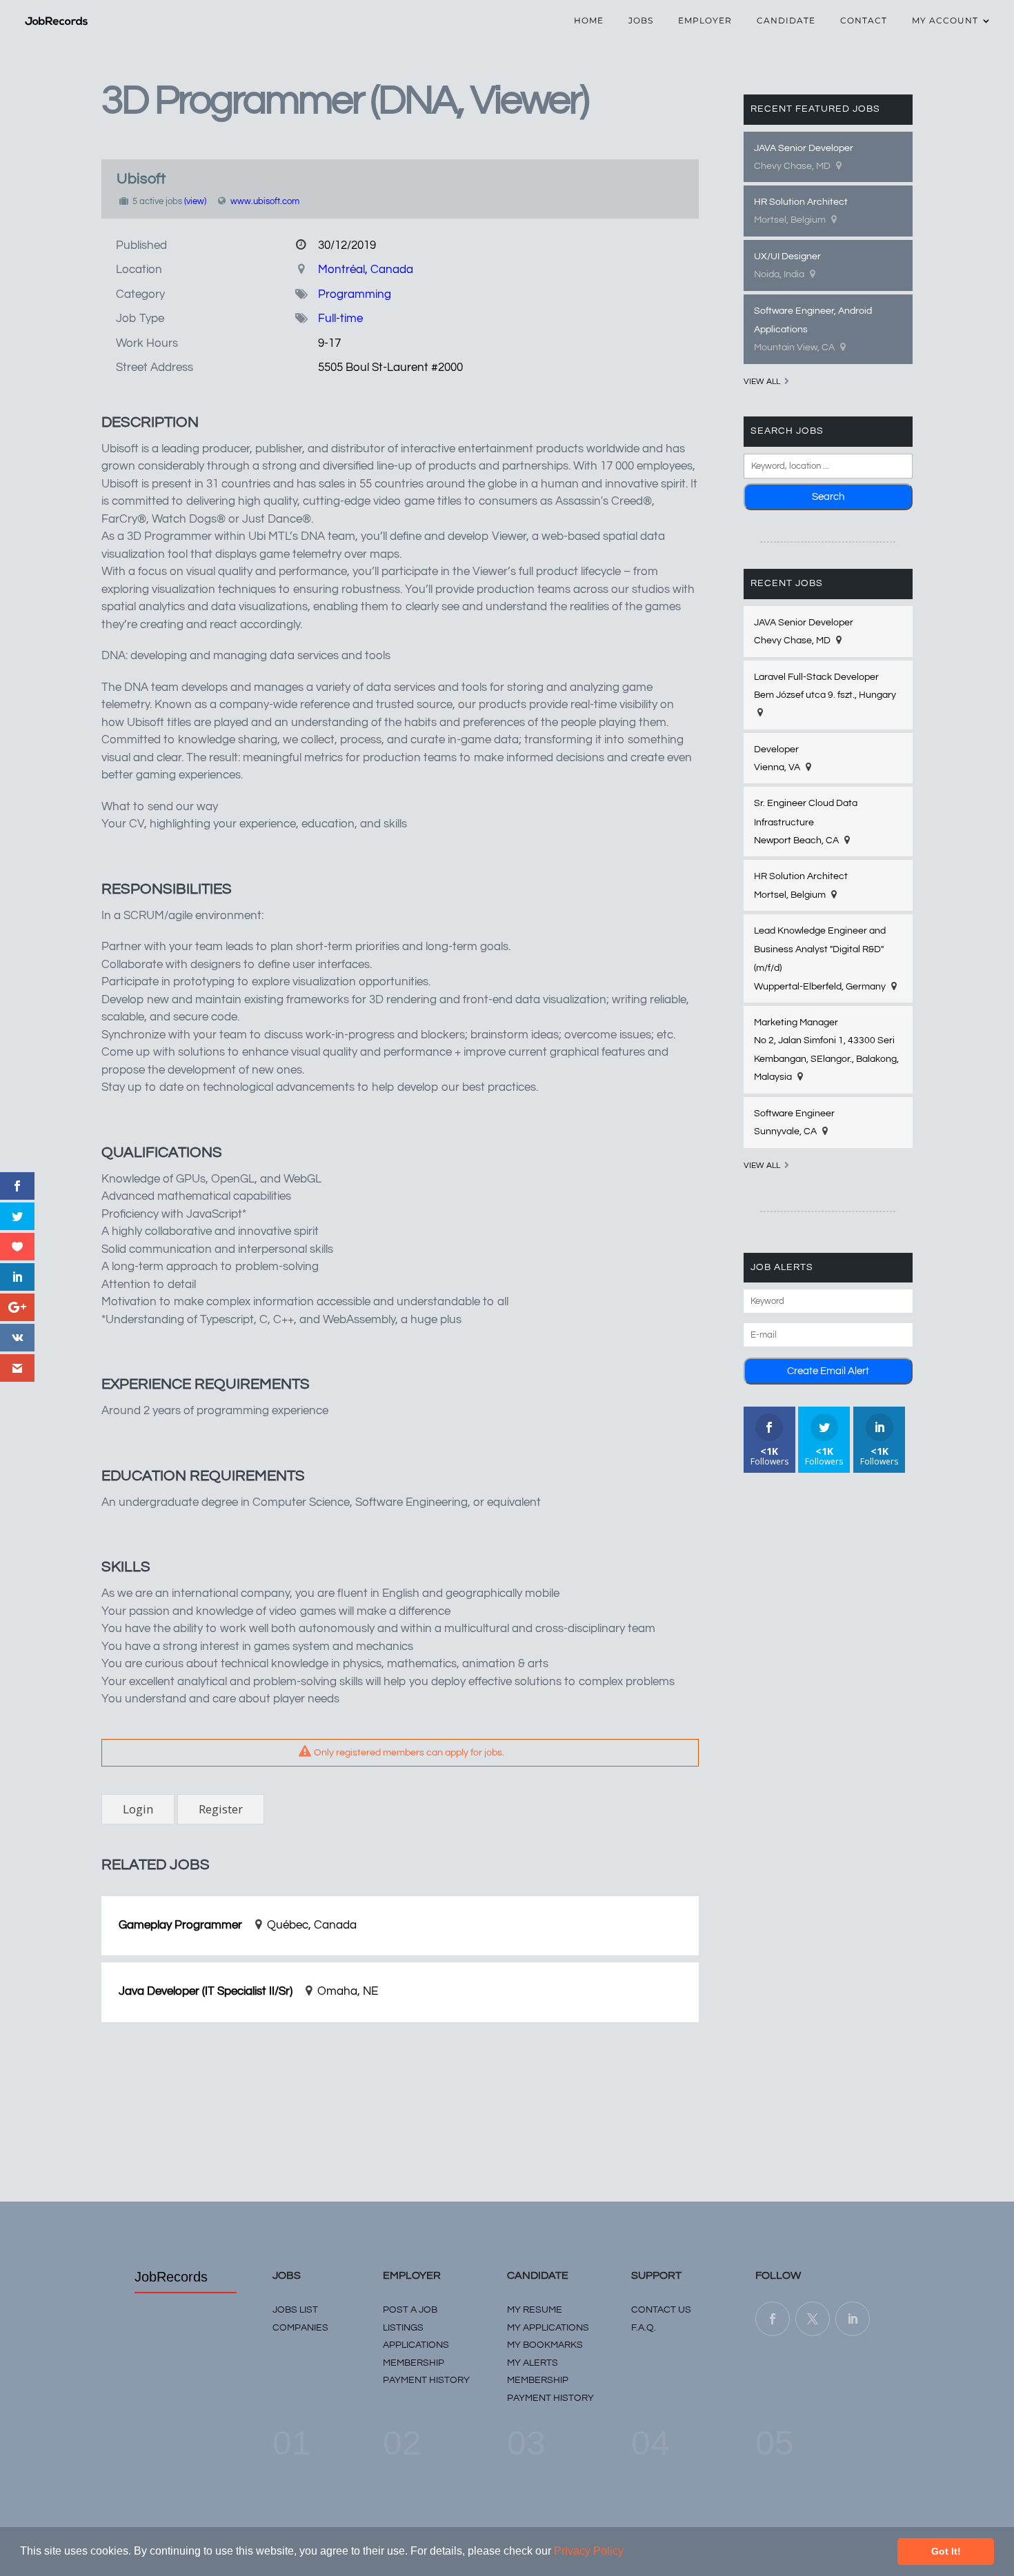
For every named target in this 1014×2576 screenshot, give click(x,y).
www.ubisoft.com (265, 201)
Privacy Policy (589, 2551)
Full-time (340, 319)
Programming (355, 294)
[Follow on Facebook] (773, 2319)
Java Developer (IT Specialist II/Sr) (206, 1991)
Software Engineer (794, 1114)
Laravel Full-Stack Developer (816, 677)
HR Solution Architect (801, 202)
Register (221, 1809)
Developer (776, 749)
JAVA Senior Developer (804, 148)
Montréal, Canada (366, 270)
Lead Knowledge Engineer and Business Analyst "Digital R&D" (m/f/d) (820, 949)
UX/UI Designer (787, 256)
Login (138, 1809)
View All (762, 382)
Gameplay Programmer (180, 1925)
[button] (628, 2553)
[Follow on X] (813, 2319)
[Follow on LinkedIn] (853, 2319)
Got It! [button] (946, 2551)
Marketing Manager (796, 1023)
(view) (195, 201)
